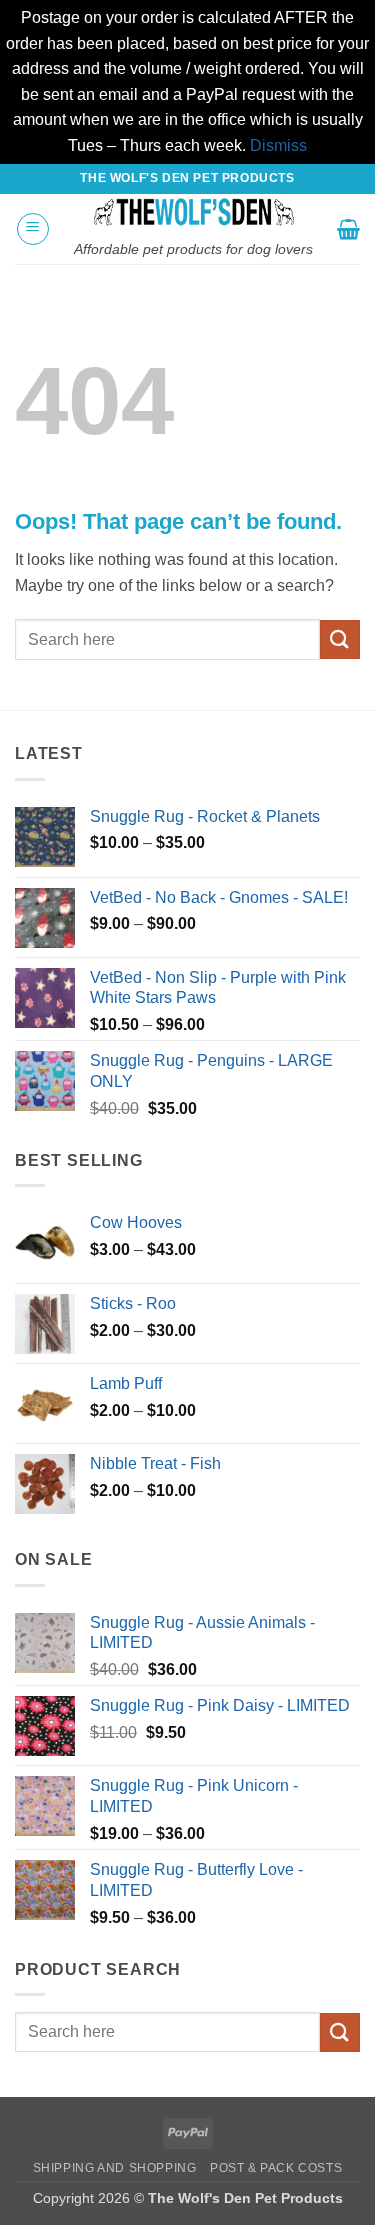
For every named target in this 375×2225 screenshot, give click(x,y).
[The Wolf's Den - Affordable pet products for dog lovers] (193, 212)
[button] (33, 229)
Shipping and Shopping (115, 2168)
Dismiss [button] (278, 145)
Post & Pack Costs (276, 2168)
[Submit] (340, 639)
